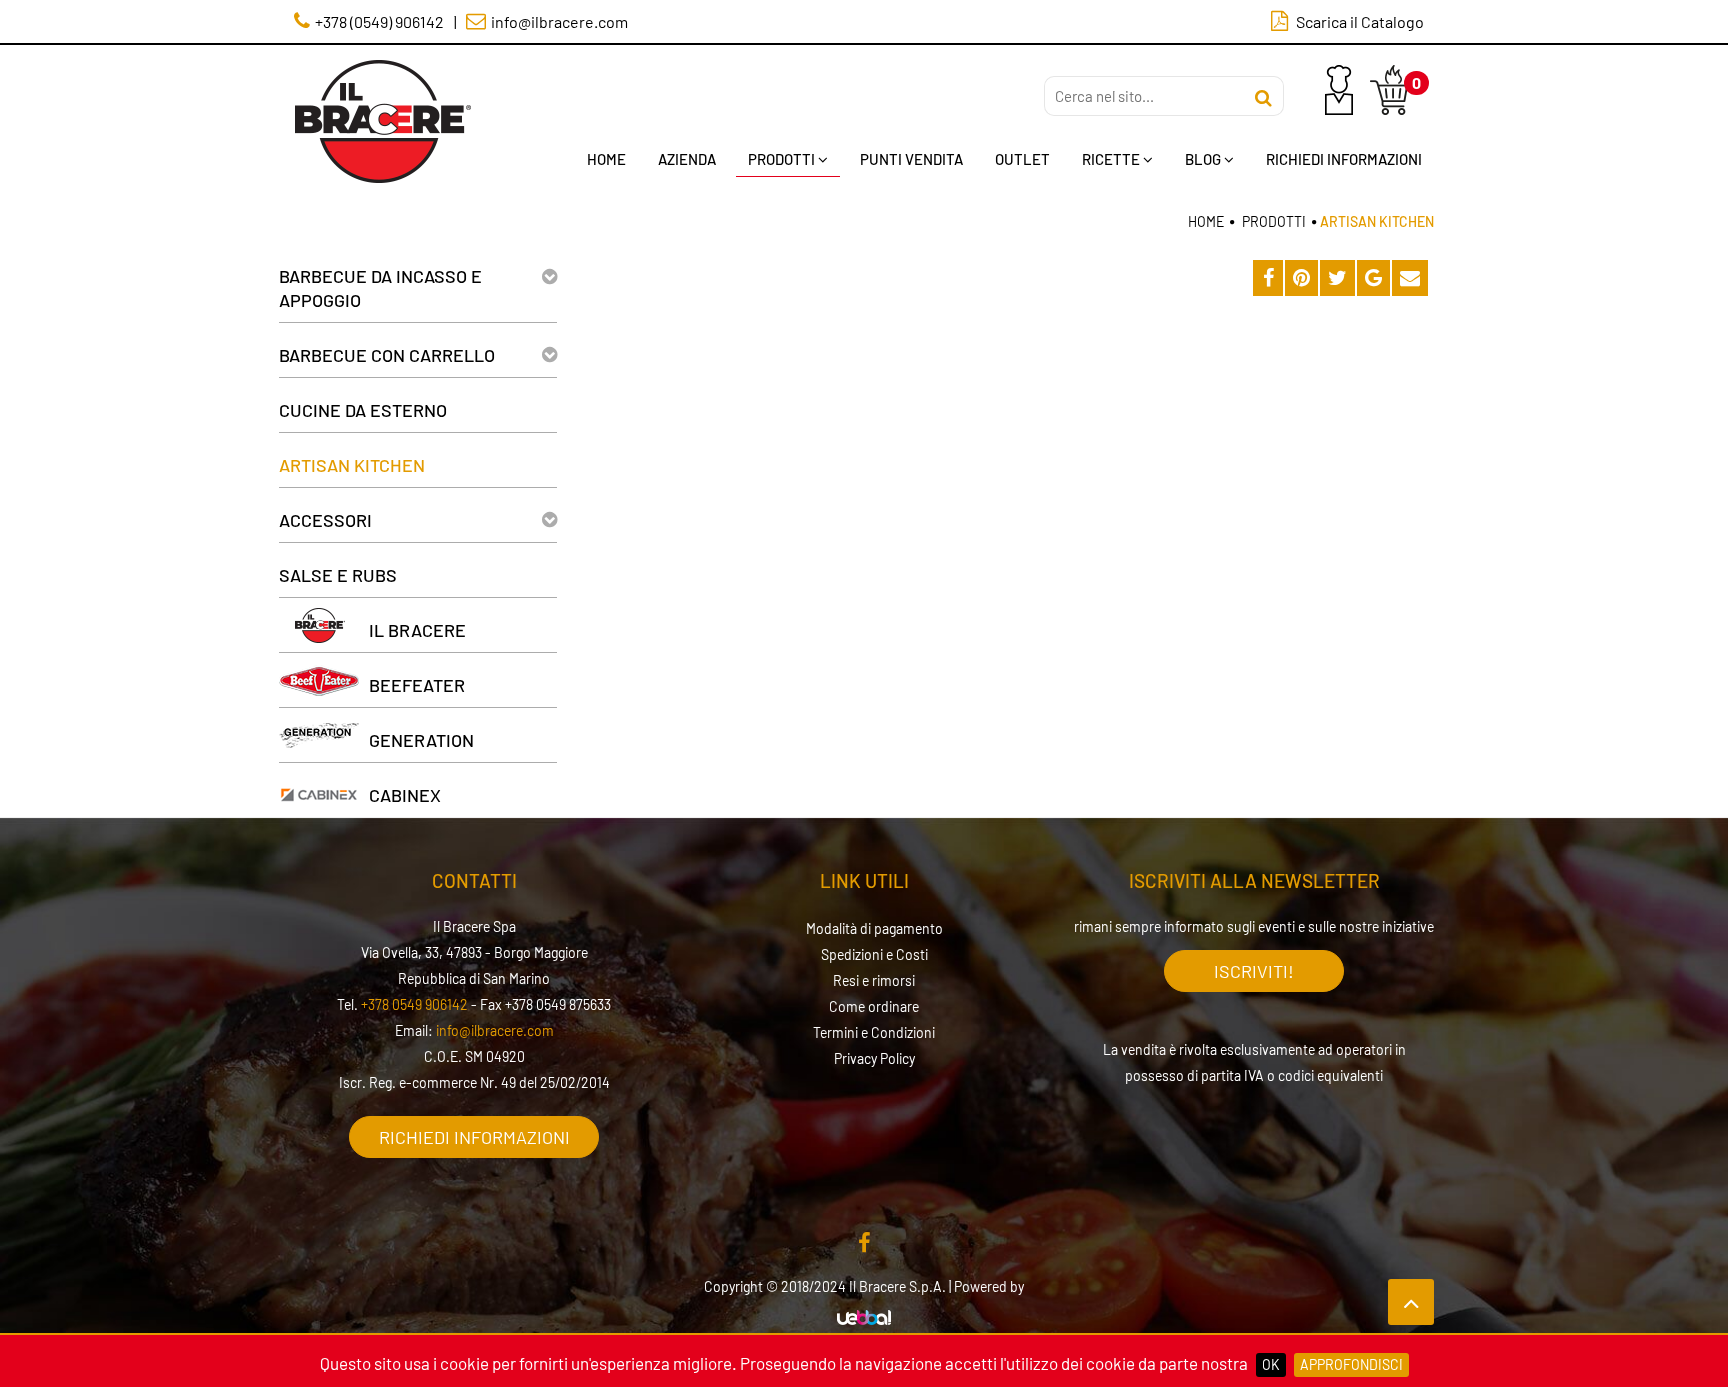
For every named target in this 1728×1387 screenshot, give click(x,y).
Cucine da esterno (363, 410)
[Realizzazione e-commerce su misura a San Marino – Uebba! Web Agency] (864, 1318)
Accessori (325, 520)
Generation (421, 740)
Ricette (1111, 159)
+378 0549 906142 (414, 1004)
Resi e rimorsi (874, 980)
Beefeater (417, 685)
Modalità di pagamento (874, 928)
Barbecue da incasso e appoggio (380, 288)
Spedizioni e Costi (874, 954)
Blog (1203, 159)
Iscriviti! (1254, 971)
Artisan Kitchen (352, 465)
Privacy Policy (874, 1058)
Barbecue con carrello (387, 355)
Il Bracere (417, 630)
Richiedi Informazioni (1344, 159)
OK (1271, 1364)
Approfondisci (1351, 1364)
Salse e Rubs (338, 575)
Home (606, 159)
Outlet (1022, 159)
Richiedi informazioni (474, 1137)
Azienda (687, 159)
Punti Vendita (911, 159)
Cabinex (405, 795)
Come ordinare (874, 1006)
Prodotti (781, 159)
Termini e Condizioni (874, 1032)
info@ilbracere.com (495, 1030)
